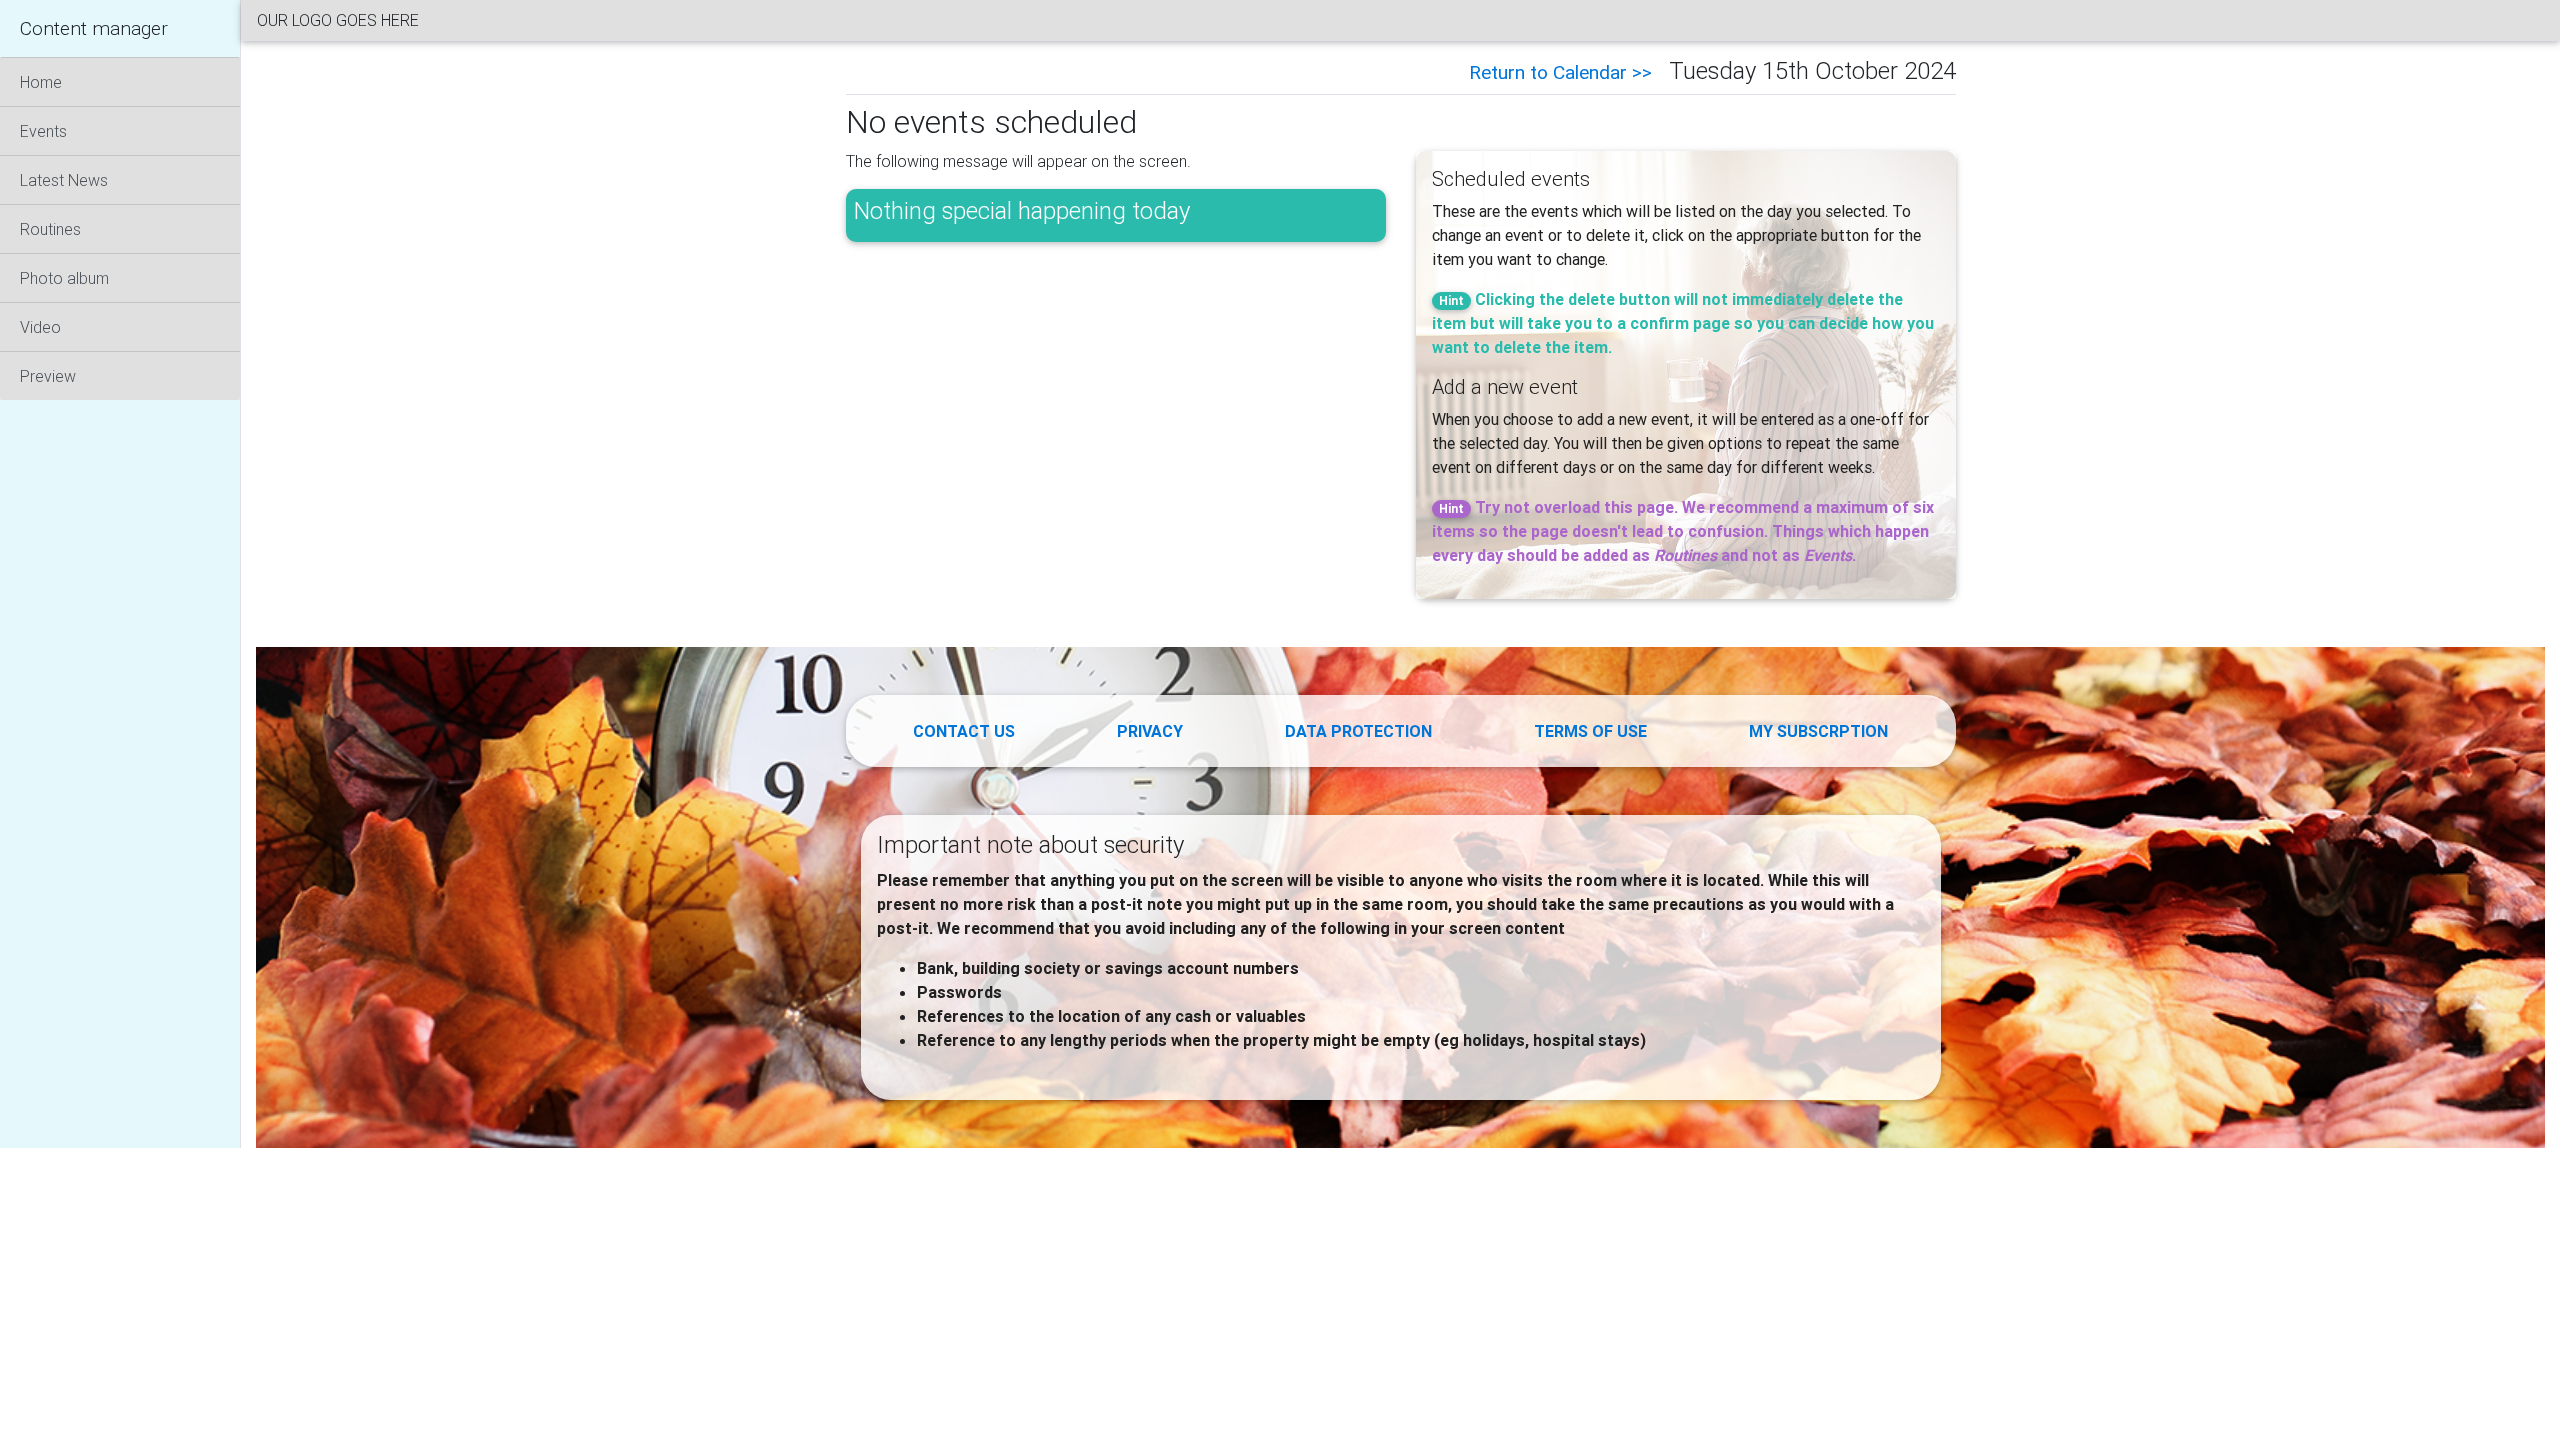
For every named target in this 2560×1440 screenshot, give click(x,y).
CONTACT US (964, 731)
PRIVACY (1150, 731)
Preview (48, 376)
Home (41, 82)
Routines (50, 229)
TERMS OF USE (1590, 731)
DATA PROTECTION (1358, 731)
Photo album (64, 278)
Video (40, 327)
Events (43, 131)
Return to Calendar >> (1563, 72)
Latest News (64, 180)
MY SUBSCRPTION (1818, 731)
